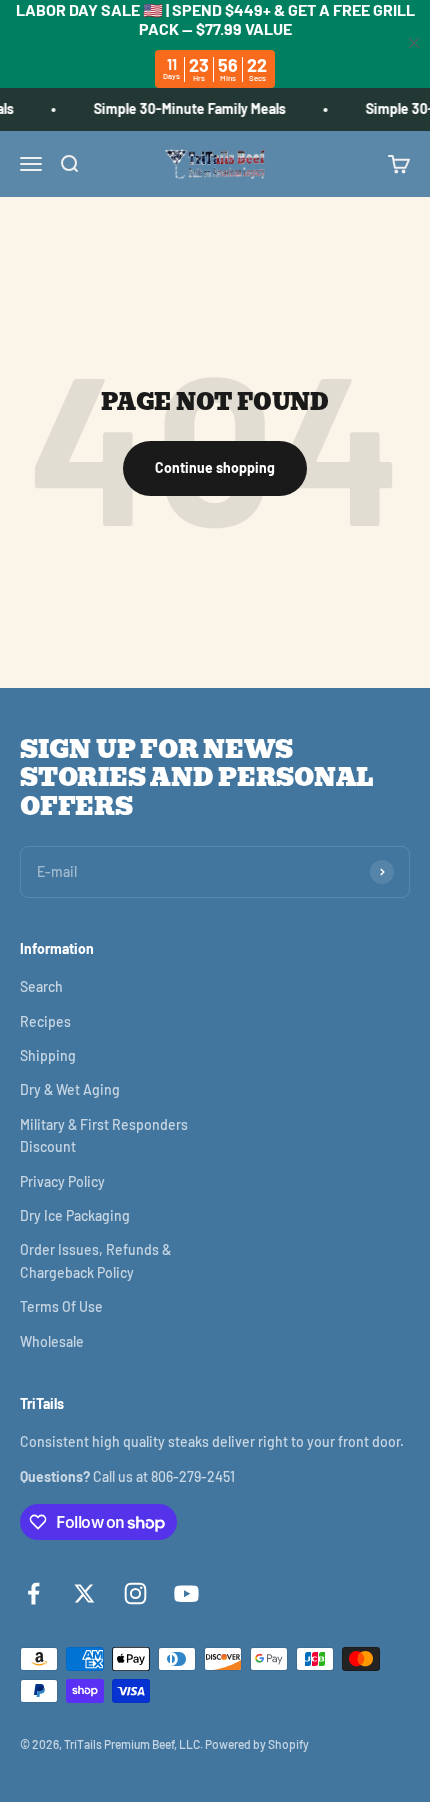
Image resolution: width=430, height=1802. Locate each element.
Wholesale (52, 1341)
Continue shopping (215, 467)
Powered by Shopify (257, 1744)
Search (41, 986)
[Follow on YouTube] (186, 1593)
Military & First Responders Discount (104, 1135)
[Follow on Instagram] (135, 1593)
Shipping (48, 1055)
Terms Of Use (61, 1306)
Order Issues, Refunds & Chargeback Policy (95, 1260)
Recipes (45, 1021)
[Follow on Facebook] (33, 1593)
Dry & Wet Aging (70, 1089)
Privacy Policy (62, 1181)
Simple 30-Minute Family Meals (187, 108)
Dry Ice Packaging (75, 1215)
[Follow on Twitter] (84, 1593)
